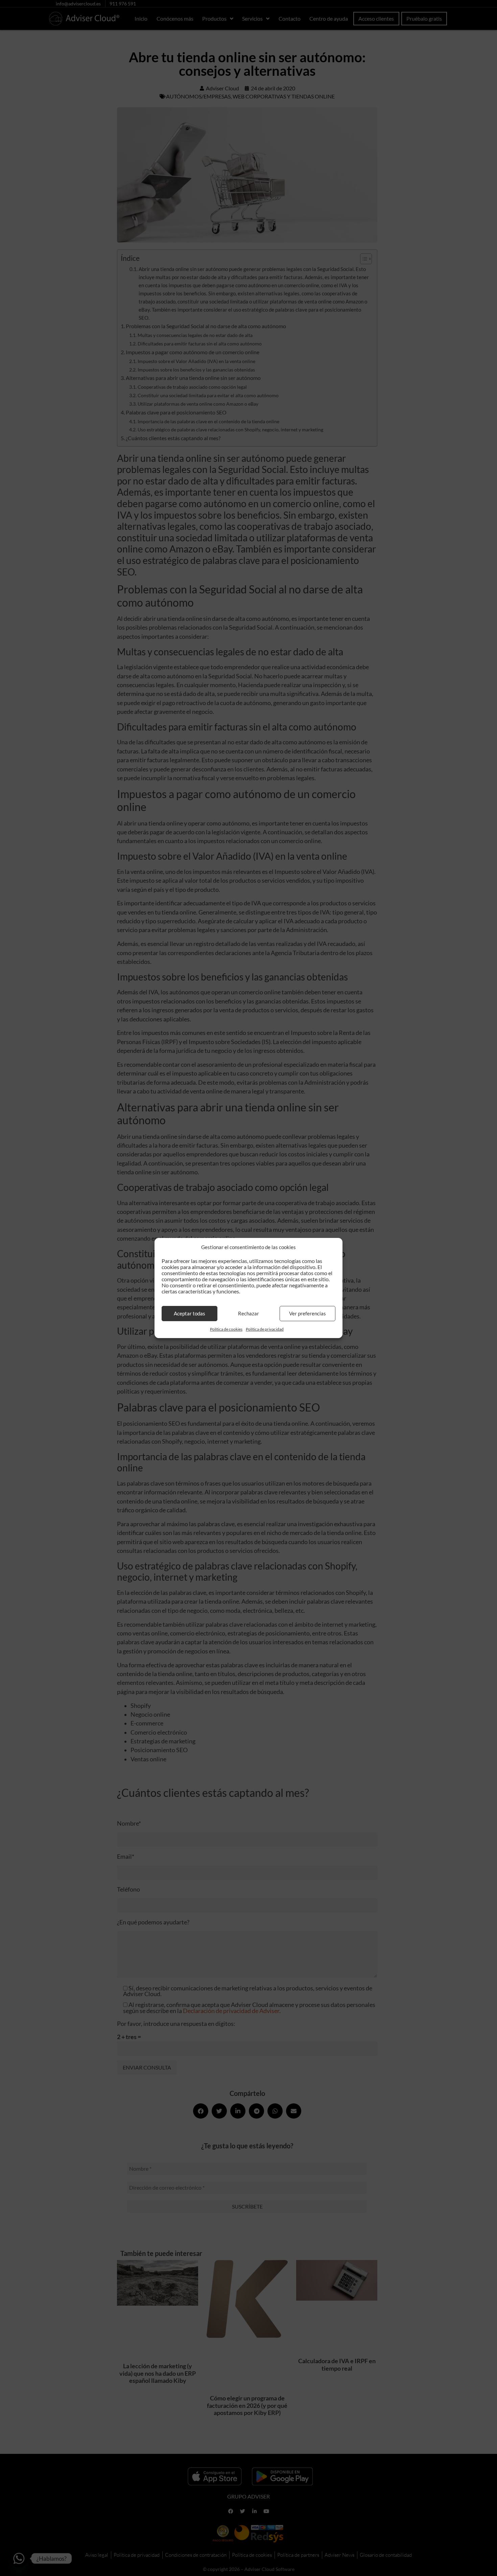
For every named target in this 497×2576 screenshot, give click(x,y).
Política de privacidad (265, 1329)
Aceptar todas (190, 1313)
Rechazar (249, 1313)
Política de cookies (226, 1329)
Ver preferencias (307, 1313)
